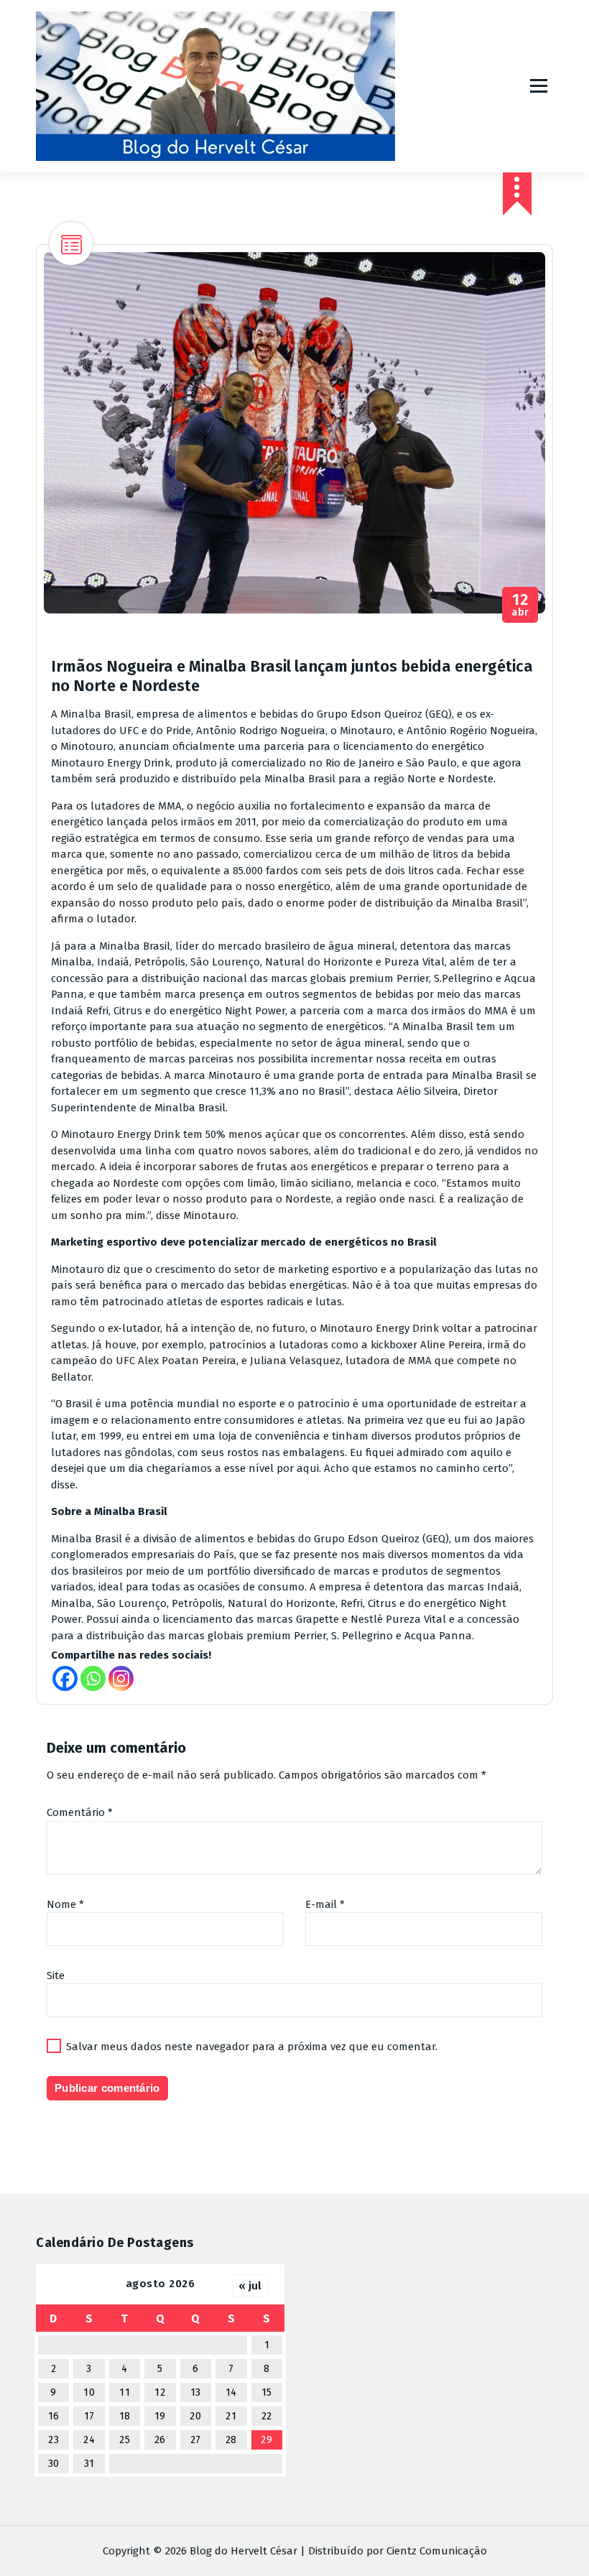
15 (267, 2392)
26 (160, 2440)
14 (231, 2392)
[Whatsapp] (93, 1678)
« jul (250, 2286)
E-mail (325, 1904)
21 (231, 2416)
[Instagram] (121, 1678)
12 (160, 2392)
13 (196, 2392)
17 (89, 2416)
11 (125, 2392)
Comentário (80, 1812)
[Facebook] (65, 1678)
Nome (65, 1904)
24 (89, 2440)
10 (89, 2392)
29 (266, 2440)
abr (520, 605)
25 (125, 2440)
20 (195, 2416)
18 (125, 2416)
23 (54, 2440)
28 (231, 2440)
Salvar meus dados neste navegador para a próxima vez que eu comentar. (252, 2047)
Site (56, 1975)
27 (196, 2440)
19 (160, 2416)
